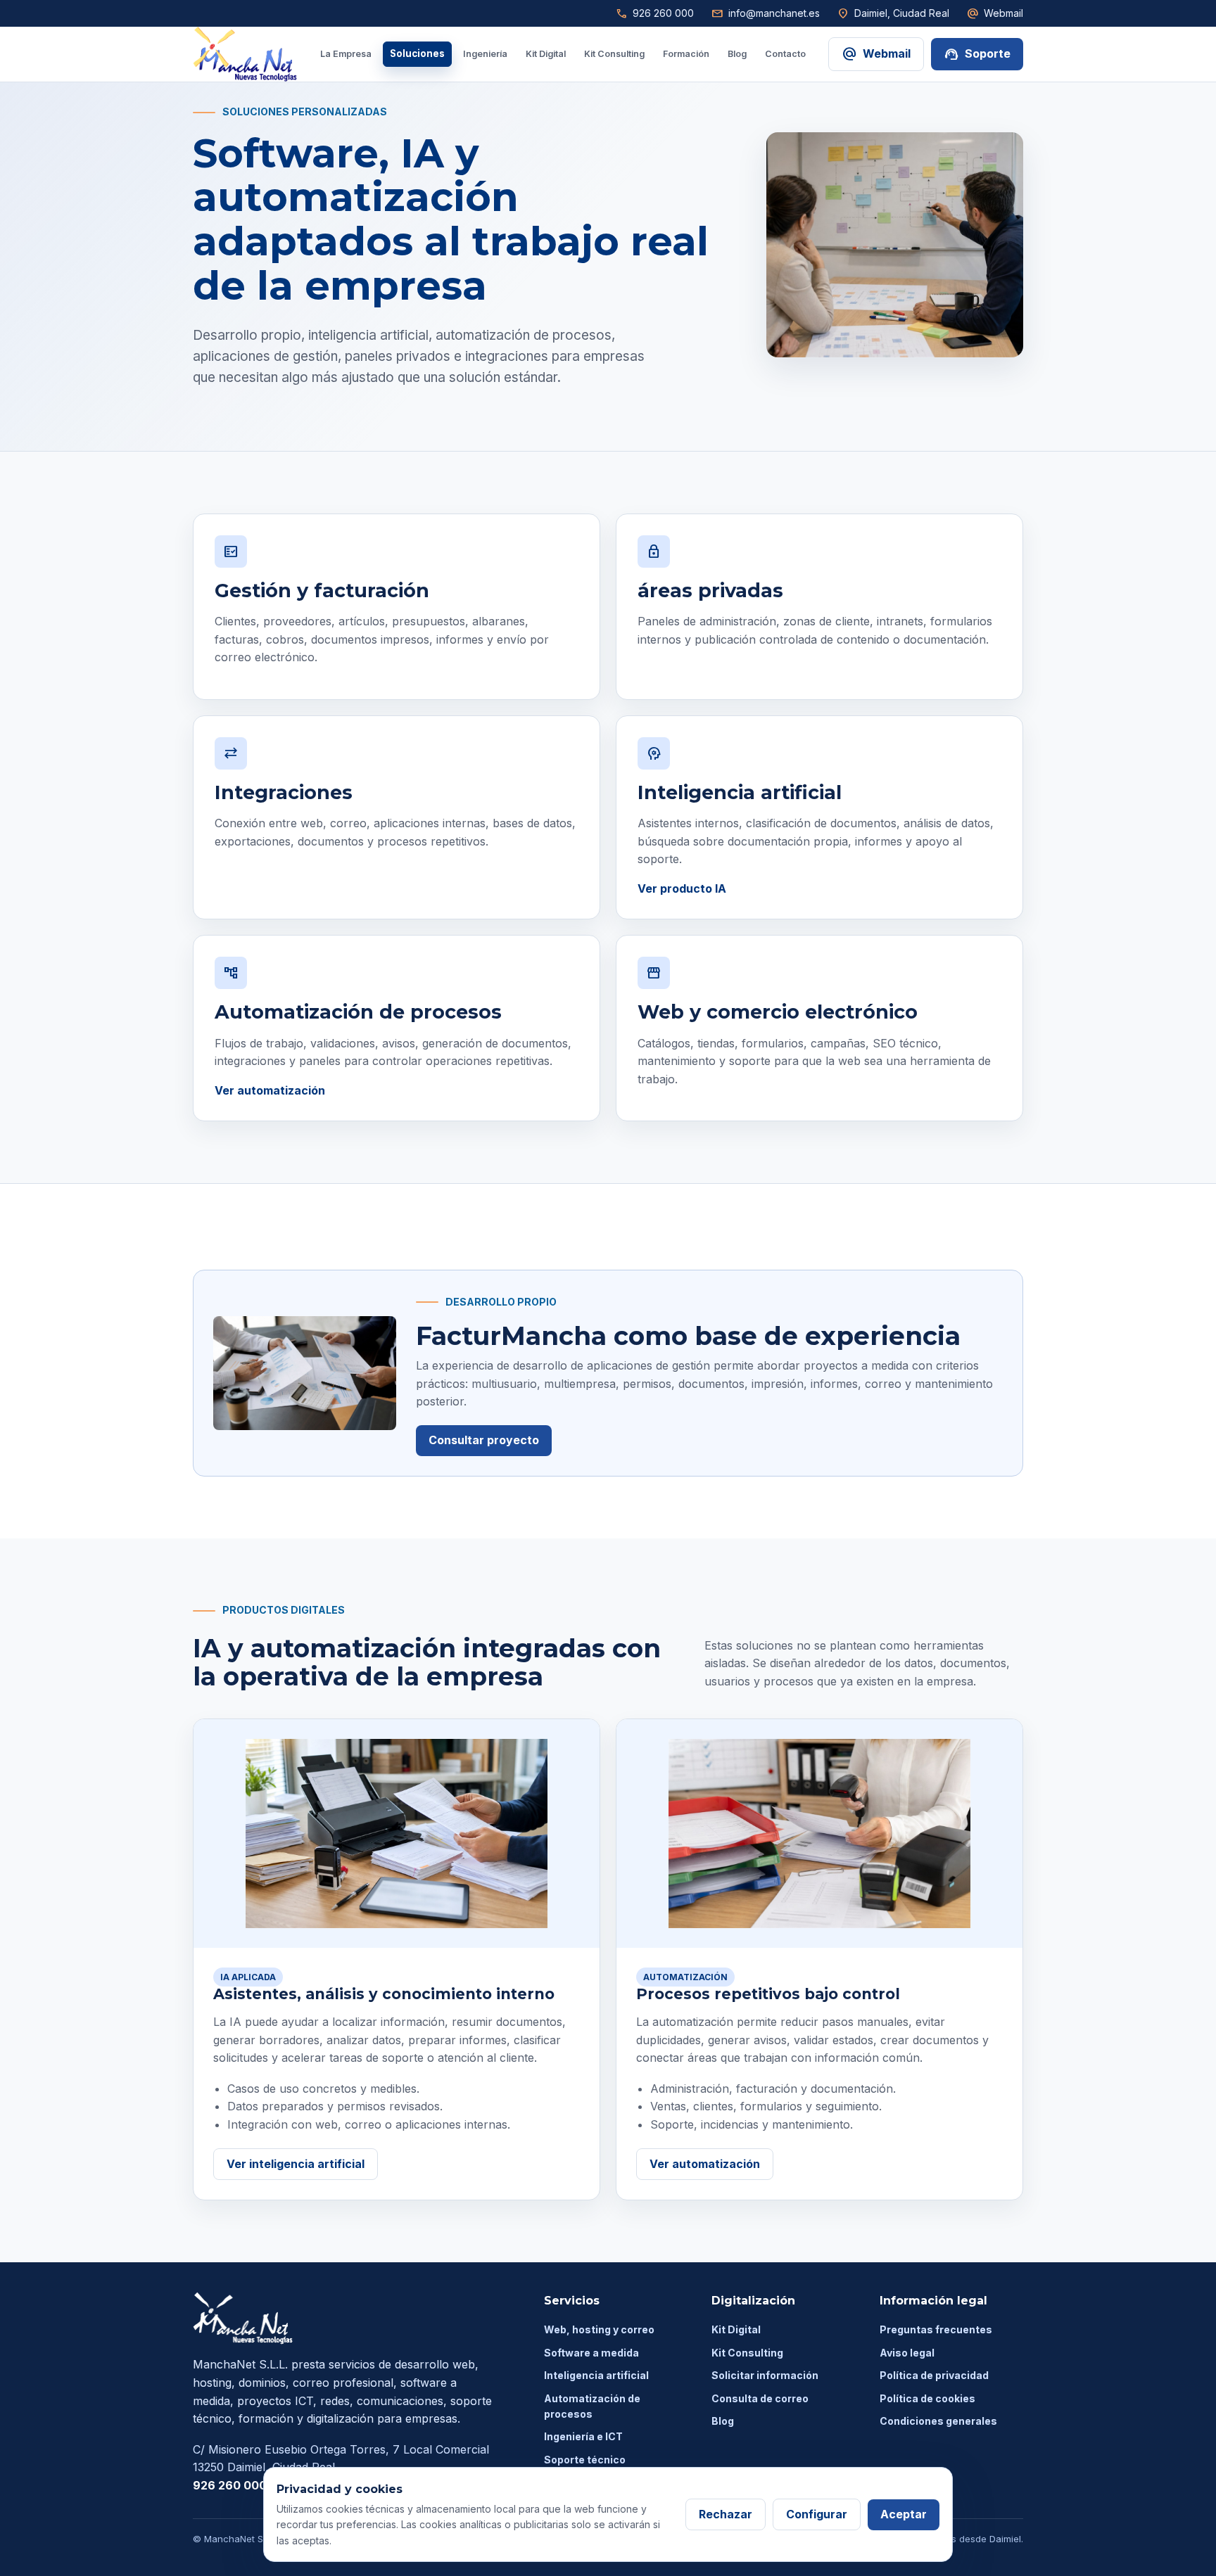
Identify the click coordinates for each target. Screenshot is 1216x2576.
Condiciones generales (938, 2421)
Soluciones (417, 53)
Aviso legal (907, 2353)
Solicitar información (765, 2375)
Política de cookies (927, 2398)
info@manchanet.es (765, 13)
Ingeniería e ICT (583, 2436)
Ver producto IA (682, 888)
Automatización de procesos (592, 2406)
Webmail (995, 13)
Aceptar (904, 2514)
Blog (737, 54)
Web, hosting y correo (599, 2329)
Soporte (977, 54)
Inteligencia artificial (596, 2375)
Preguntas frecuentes (936, 2329)
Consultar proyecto (484, 1440)
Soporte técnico (585, 2460)
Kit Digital (546, 54)
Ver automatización (270, 1090)
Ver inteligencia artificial (296, 2164)
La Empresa (346, 54)
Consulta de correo (760, 2398)
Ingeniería (485, 54)
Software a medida (591, 2353)
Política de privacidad (934, 2375)
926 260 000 (654, 13)
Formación (686, 54)
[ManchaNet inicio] (245, 54)
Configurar (817, 2514)
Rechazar (726, 2514)
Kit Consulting (614, 54)
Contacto (785, 54)
